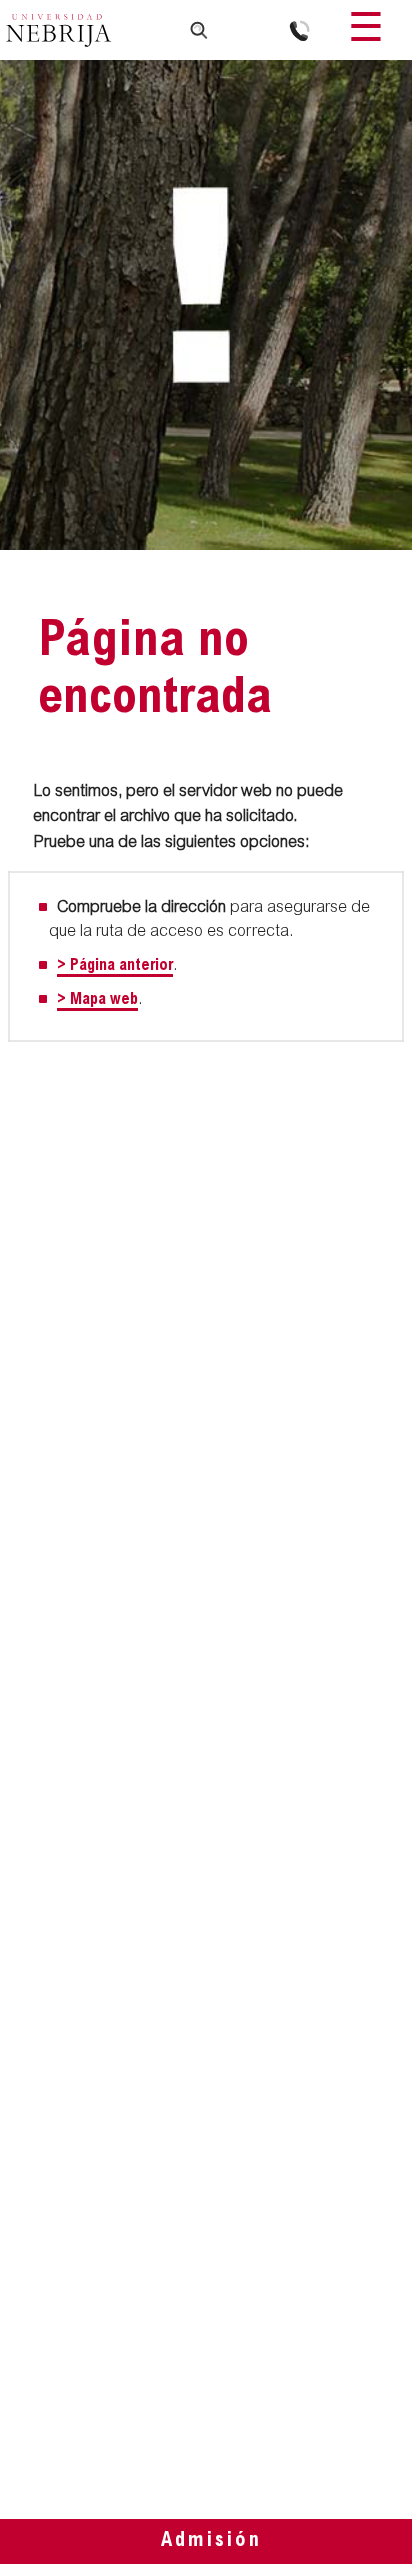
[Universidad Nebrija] (58, 33)
